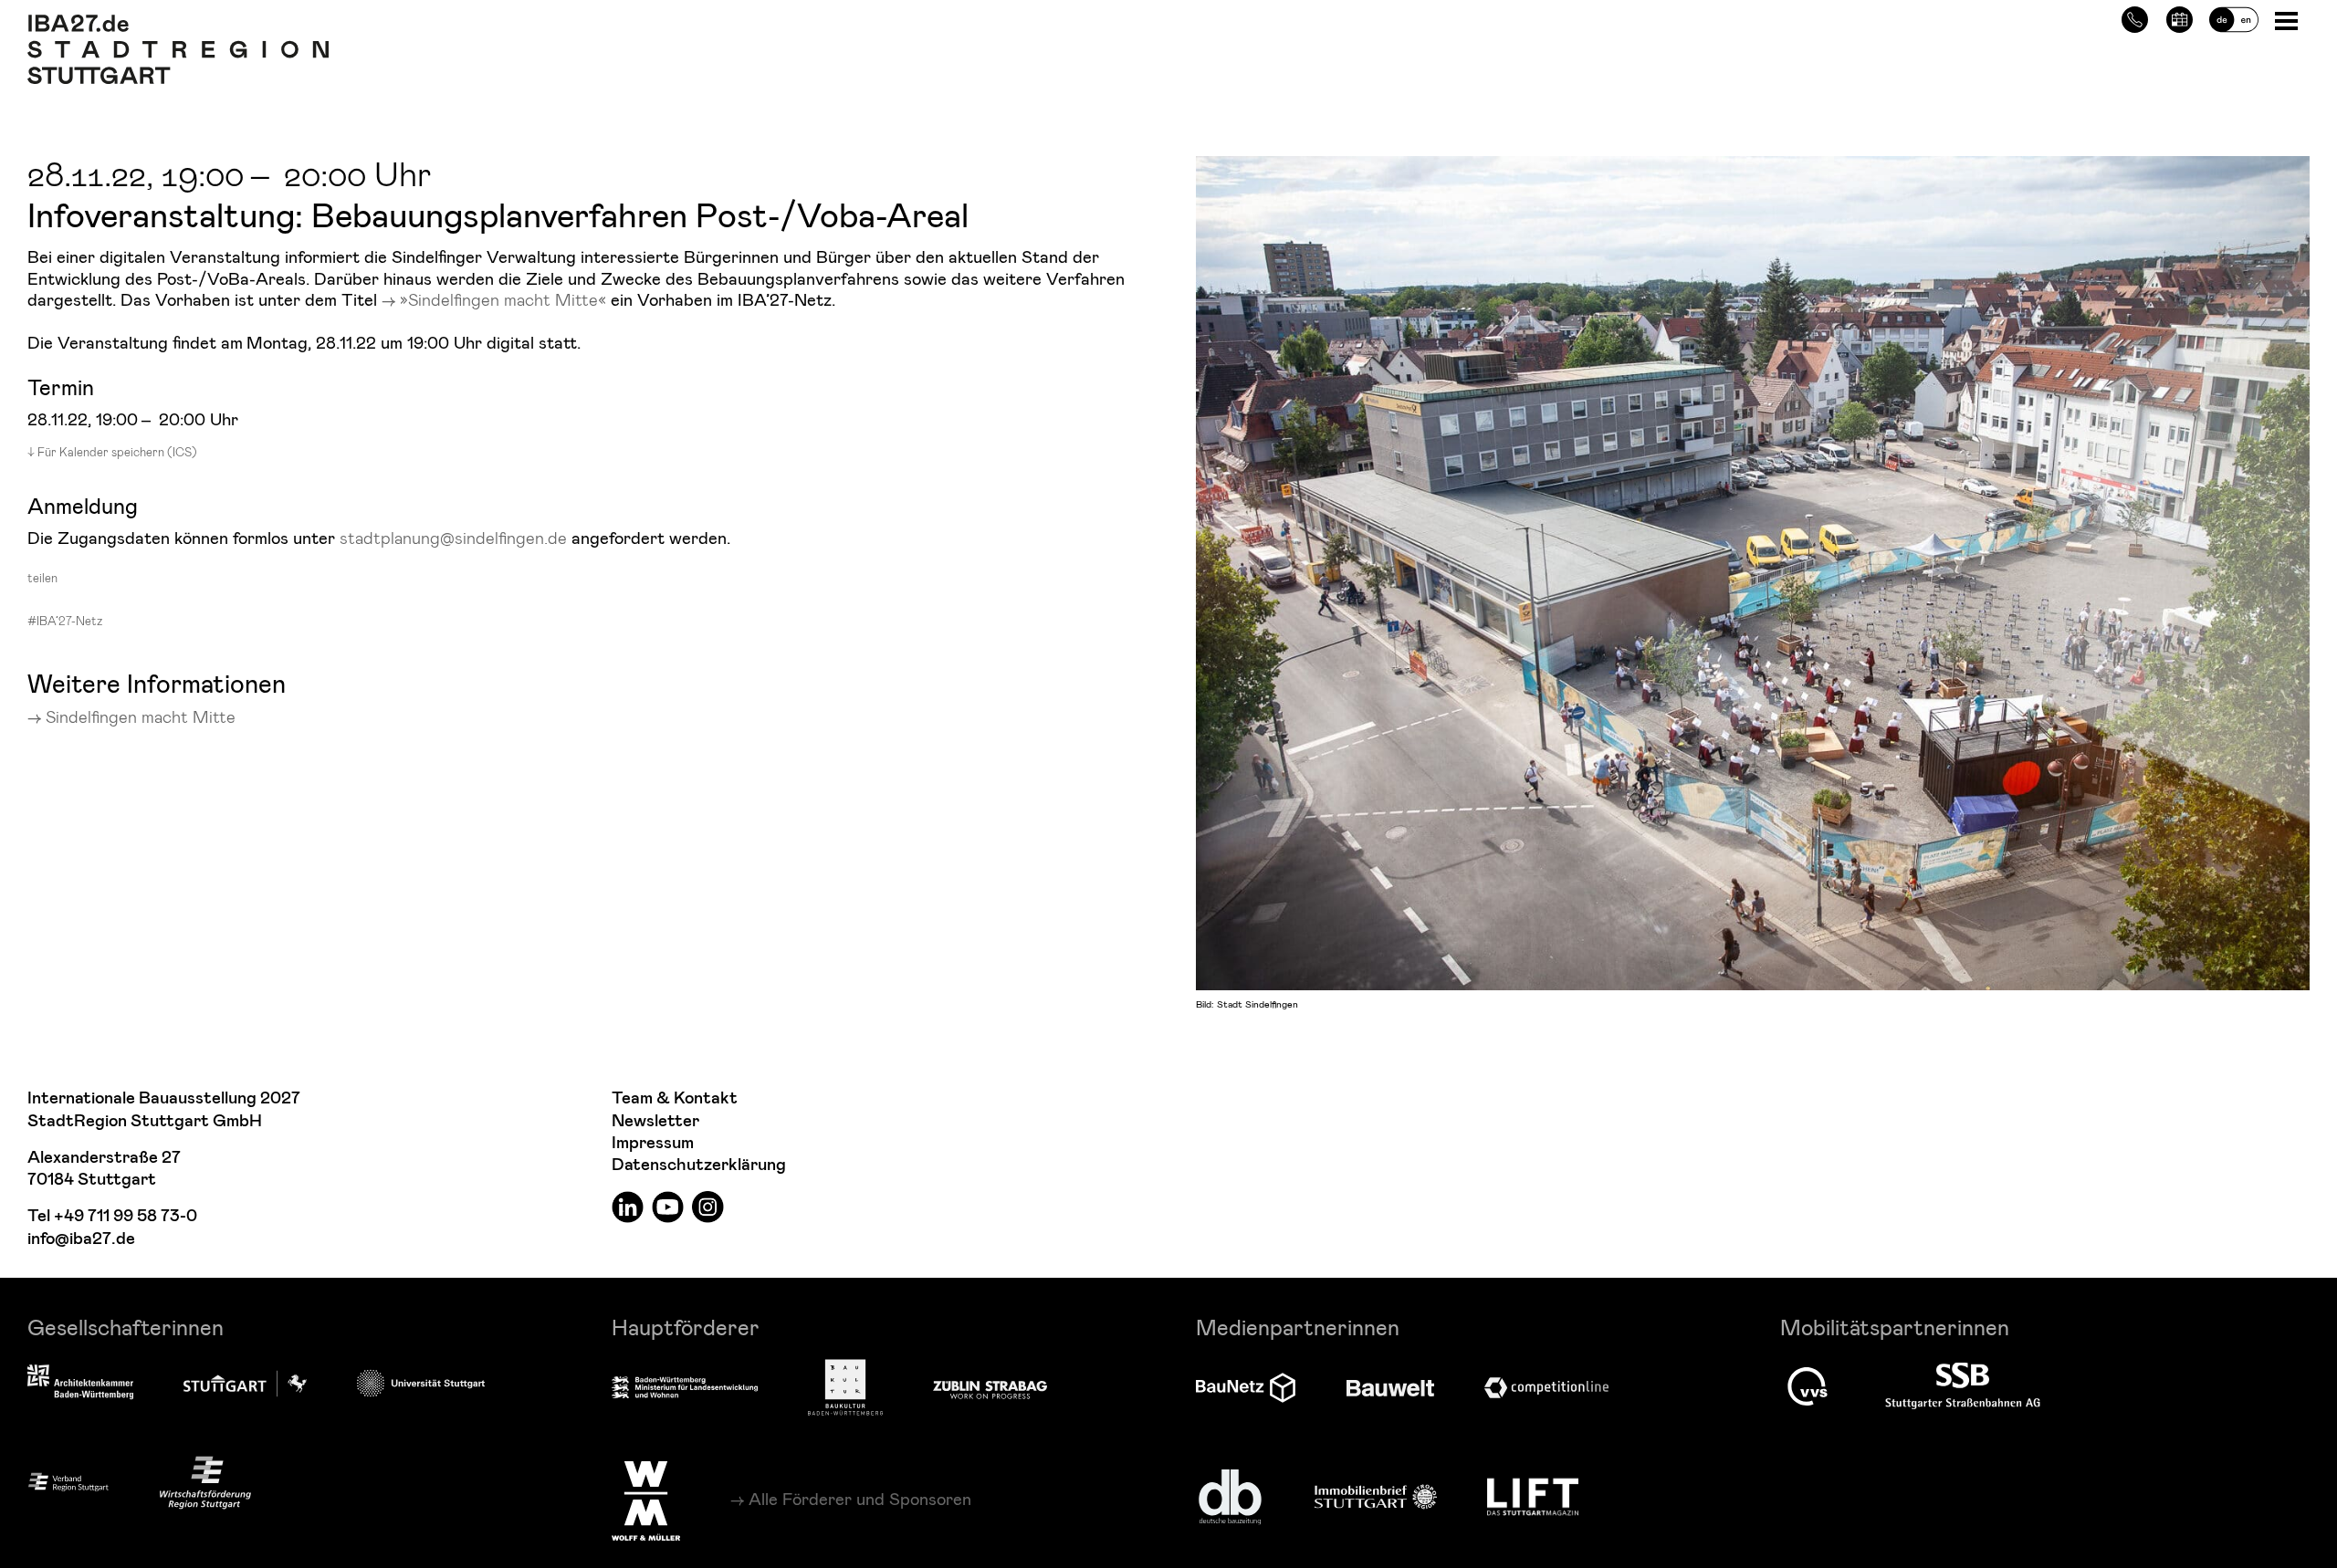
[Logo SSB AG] (1963, 1386)
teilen (42, 578)
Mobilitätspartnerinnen (1895, 1327)
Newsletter (655, 1121)
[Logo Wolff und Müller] (646, 1500)
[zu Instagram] (708, 1206)
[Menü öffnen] (2288, 20)
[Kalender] (2180, 17)
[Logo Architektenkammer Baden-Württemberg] (80, 1384)
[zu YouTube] (668, 1206)
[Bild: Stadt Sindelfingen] (1753, 570)
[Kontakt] (2135, 17)
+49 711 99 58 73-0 (126, 1216)
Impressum (653, 1143)
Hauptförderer (686, 1327)
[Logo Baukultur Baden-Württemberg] (845, 1388)
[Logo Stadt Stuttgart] (245, 1384)
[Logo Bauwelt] (1390, 1388)
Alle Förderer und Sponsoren (860, 1499)
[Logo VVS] (1808, 1386)
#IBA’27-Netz (65, 621)
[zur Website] (68, 1482)
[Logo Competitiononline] (1546, 1388)
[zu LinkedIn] (628, 1206)
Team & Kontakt (675, 1098)
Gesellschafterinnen (126, 1327)
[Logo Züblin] (990, 1387)
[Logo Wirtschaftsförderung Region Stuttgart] (205, 1483)
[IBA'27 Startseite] (178, 24)
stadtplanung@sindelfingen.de (453, 537)
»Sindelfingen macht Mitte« (503, 299)
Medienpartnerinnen (1298, 1327)
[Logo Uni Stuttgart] (421, 1383)
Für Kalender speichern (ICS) (117, 452)
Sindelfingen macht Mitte (141, 716)
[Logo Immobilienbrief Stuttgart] (1376, 1496)
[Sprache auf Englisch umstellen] (2234, 17)
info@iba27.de (81, 1239)
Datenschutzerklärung (699, 1165)
